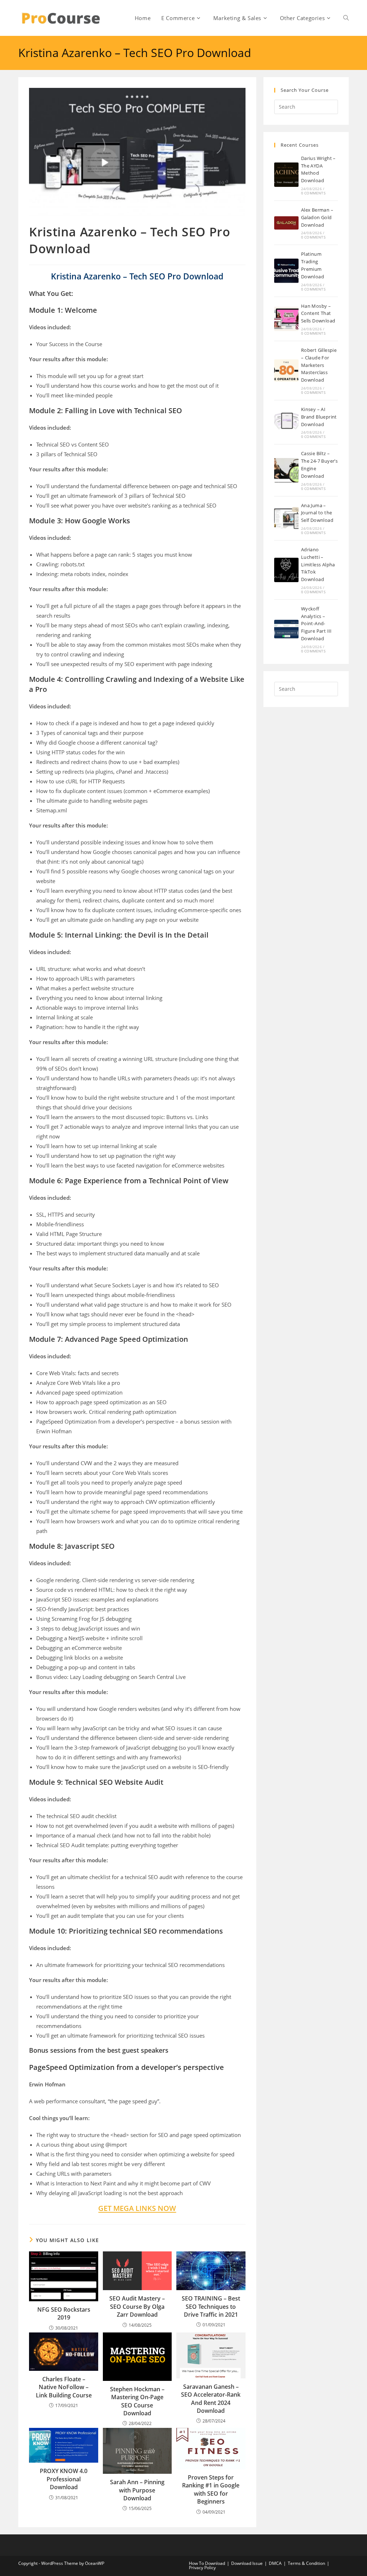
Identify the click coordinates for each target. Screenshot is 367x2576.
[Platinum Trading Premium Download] (286, 271)
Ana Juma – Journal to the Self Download (317, 513)
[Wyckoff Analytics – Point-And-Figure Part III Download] (286, 629)
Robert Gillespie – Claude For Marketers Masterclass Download (319, 365)
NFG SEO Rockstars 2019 (64, 2313)
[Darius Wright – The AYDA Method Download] (286, 175)
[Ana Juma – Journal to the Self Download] (286, 518)
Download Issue (247, 2563)
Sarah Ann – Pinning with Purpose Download (137, 2490)
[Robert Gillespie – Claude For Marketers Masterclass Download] (286, 371)
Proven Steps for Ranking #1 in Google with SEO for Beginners (211, 2489)
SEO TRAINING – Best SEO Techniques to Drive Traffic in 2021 (211, 2306)
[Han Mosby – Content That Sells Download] (286, 319)
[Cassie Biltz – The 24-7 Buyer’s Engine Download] (286, 470)
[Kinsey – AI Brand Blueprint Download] (286, 422)
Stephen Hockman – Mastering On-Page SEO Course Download (137, 2401)
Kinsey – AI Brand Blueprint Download (319, 417)
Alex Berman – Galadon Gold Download (317, 217)
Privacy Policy (202, 2568)
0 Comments (313, 193)
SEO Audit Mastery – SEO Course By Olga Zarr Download (137, 2306)
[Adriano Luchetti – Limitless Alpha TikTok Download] (286, 570)
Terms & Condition (306, 2563)
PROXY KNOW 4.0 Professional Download (64, 2479)
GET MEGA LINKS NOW (137, 2208)
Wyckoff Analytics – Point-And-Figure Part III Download (316, 624)
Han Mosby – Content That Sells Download (318, 313)
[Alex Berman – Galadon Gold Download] (286, 223)
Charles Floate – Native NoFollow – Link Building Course (64, 2387)
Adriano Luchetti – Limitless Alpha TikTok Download (318, 564)
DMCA (275, 2563)
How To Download (207, 2563)
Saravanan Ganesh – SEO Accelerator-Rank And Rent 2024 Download (211, 2399)
